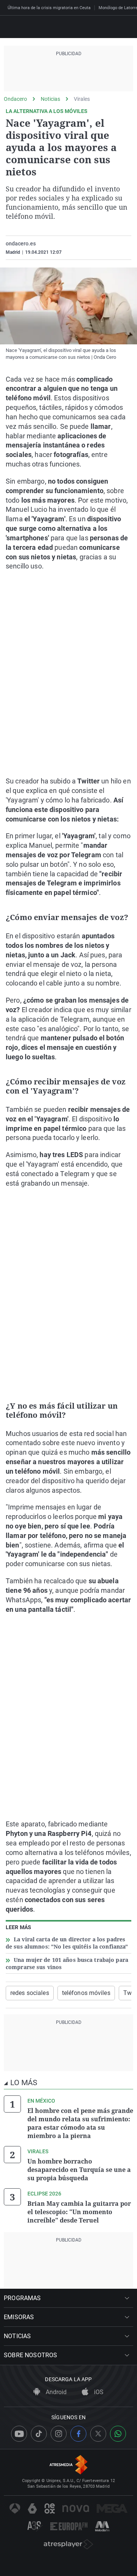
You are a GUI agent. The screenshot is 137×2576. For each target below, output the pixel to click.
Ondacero (15, 99)
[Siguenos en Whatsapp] (118, 2434)
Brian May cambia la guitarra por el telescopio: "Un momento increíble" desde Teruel (79, 2212)
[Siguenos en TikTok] (39, 2434)
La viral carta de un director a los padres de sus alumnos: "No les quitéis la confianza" (67, 1943)
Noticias (50, 99)
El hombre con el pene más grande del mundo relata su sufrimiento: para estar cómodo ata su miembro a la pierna (80, 2123)
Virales (82, 99)
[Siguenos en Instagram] (59, 2434)
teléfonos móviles (86, 1993)
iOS (98, 2392)
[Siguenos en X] (98, 2434)
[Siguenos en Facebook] (78, 2434)
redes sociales (30, 1993)
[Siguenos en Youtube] (19, 2434)
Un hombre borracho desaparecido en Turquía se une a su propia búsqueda (79, 2170)
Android (55, 2392)
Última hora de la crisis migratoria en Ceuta (49, 8)
